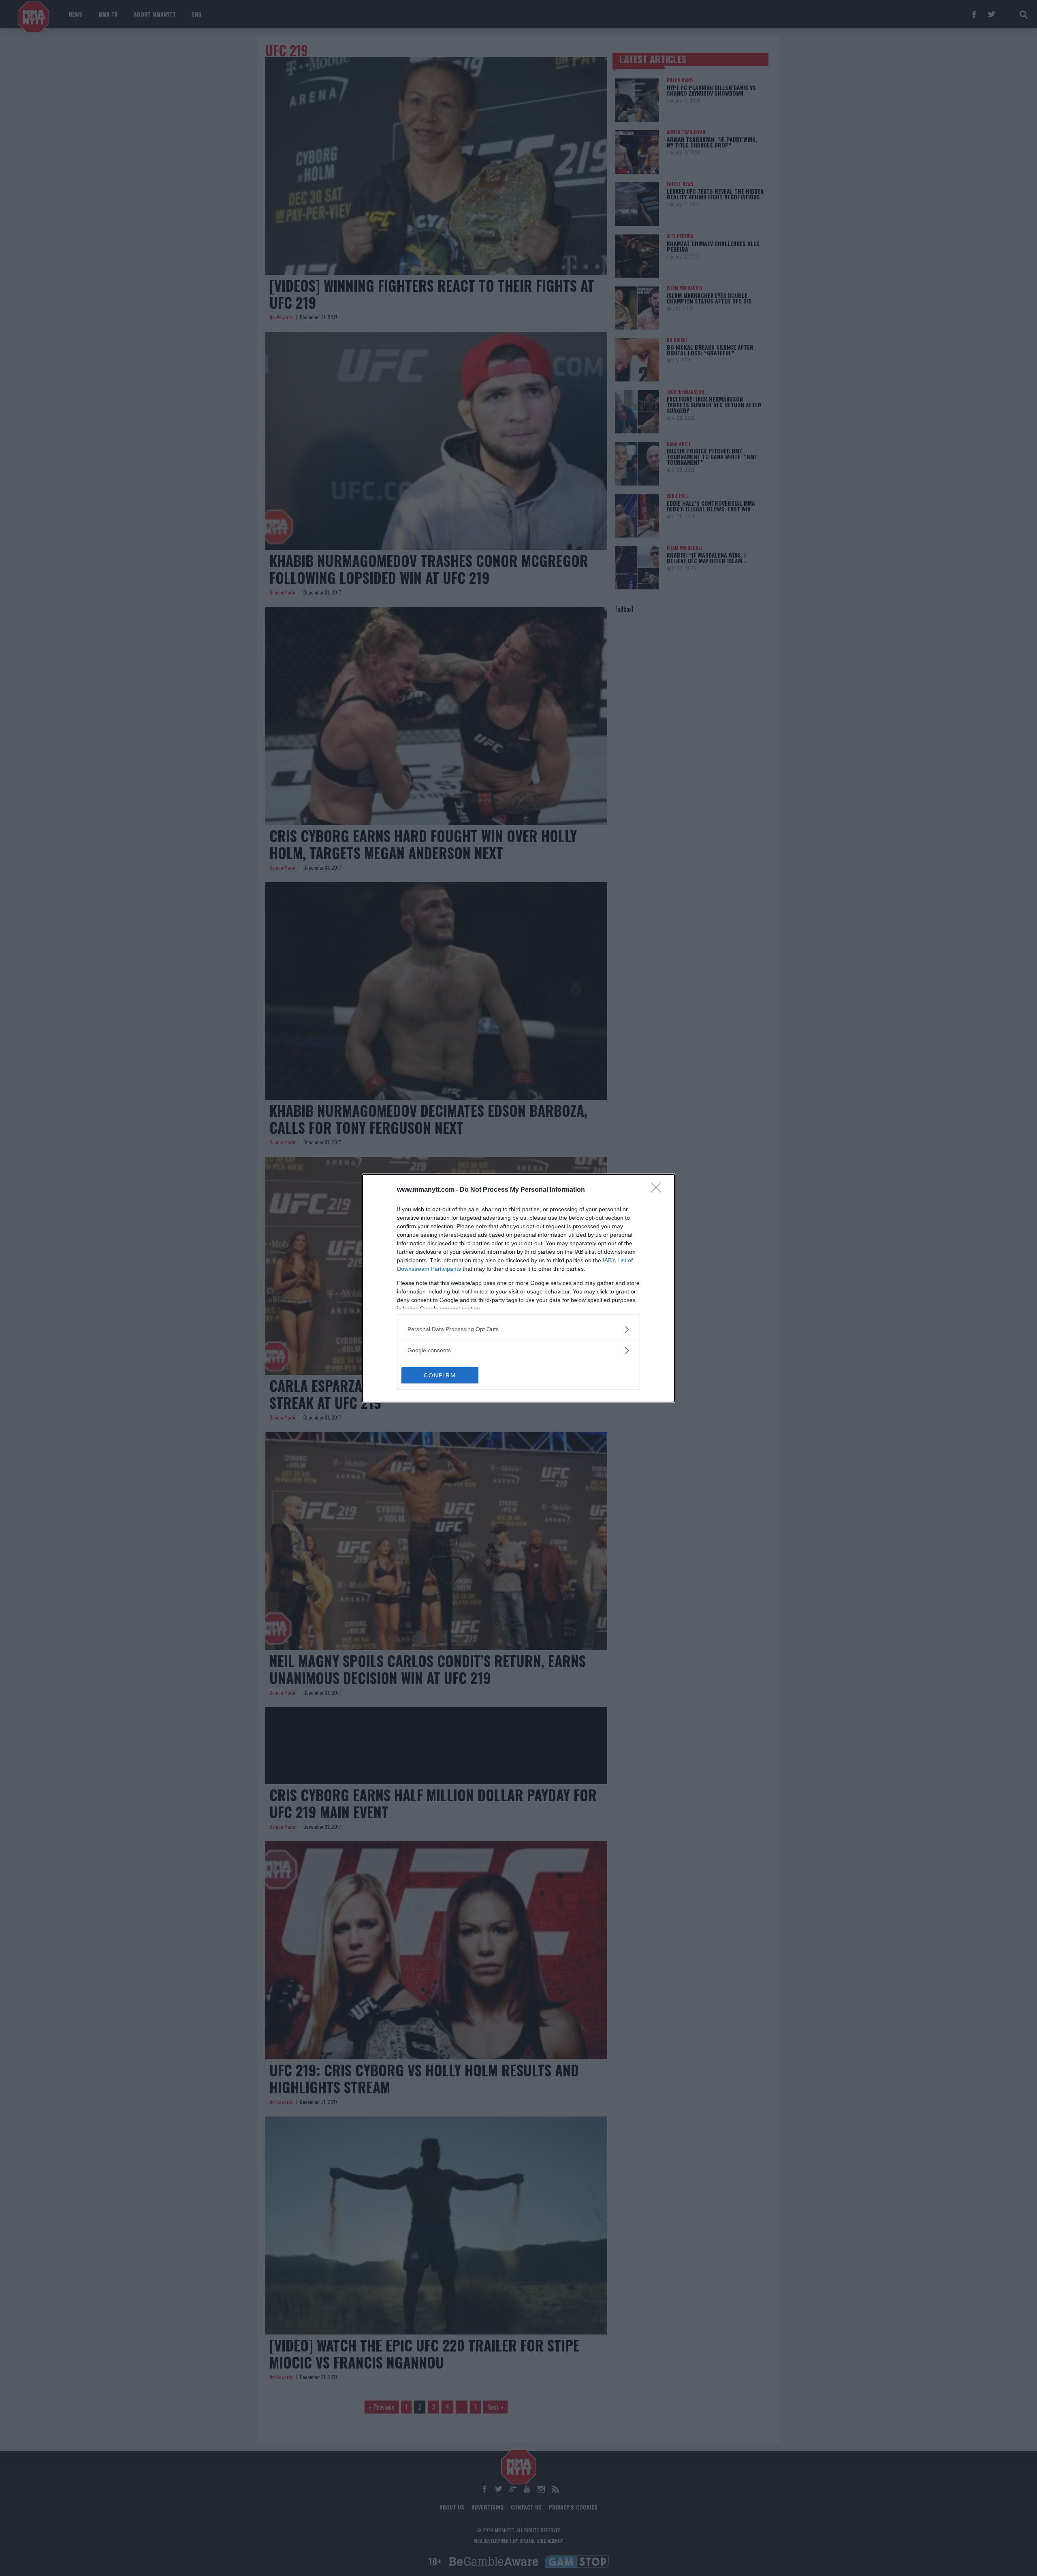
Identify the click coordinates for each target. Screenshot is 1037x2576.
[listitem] (518, 1329)
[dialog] (518, 1288)
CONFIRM (440, 1375)
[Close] (659, 1190)
